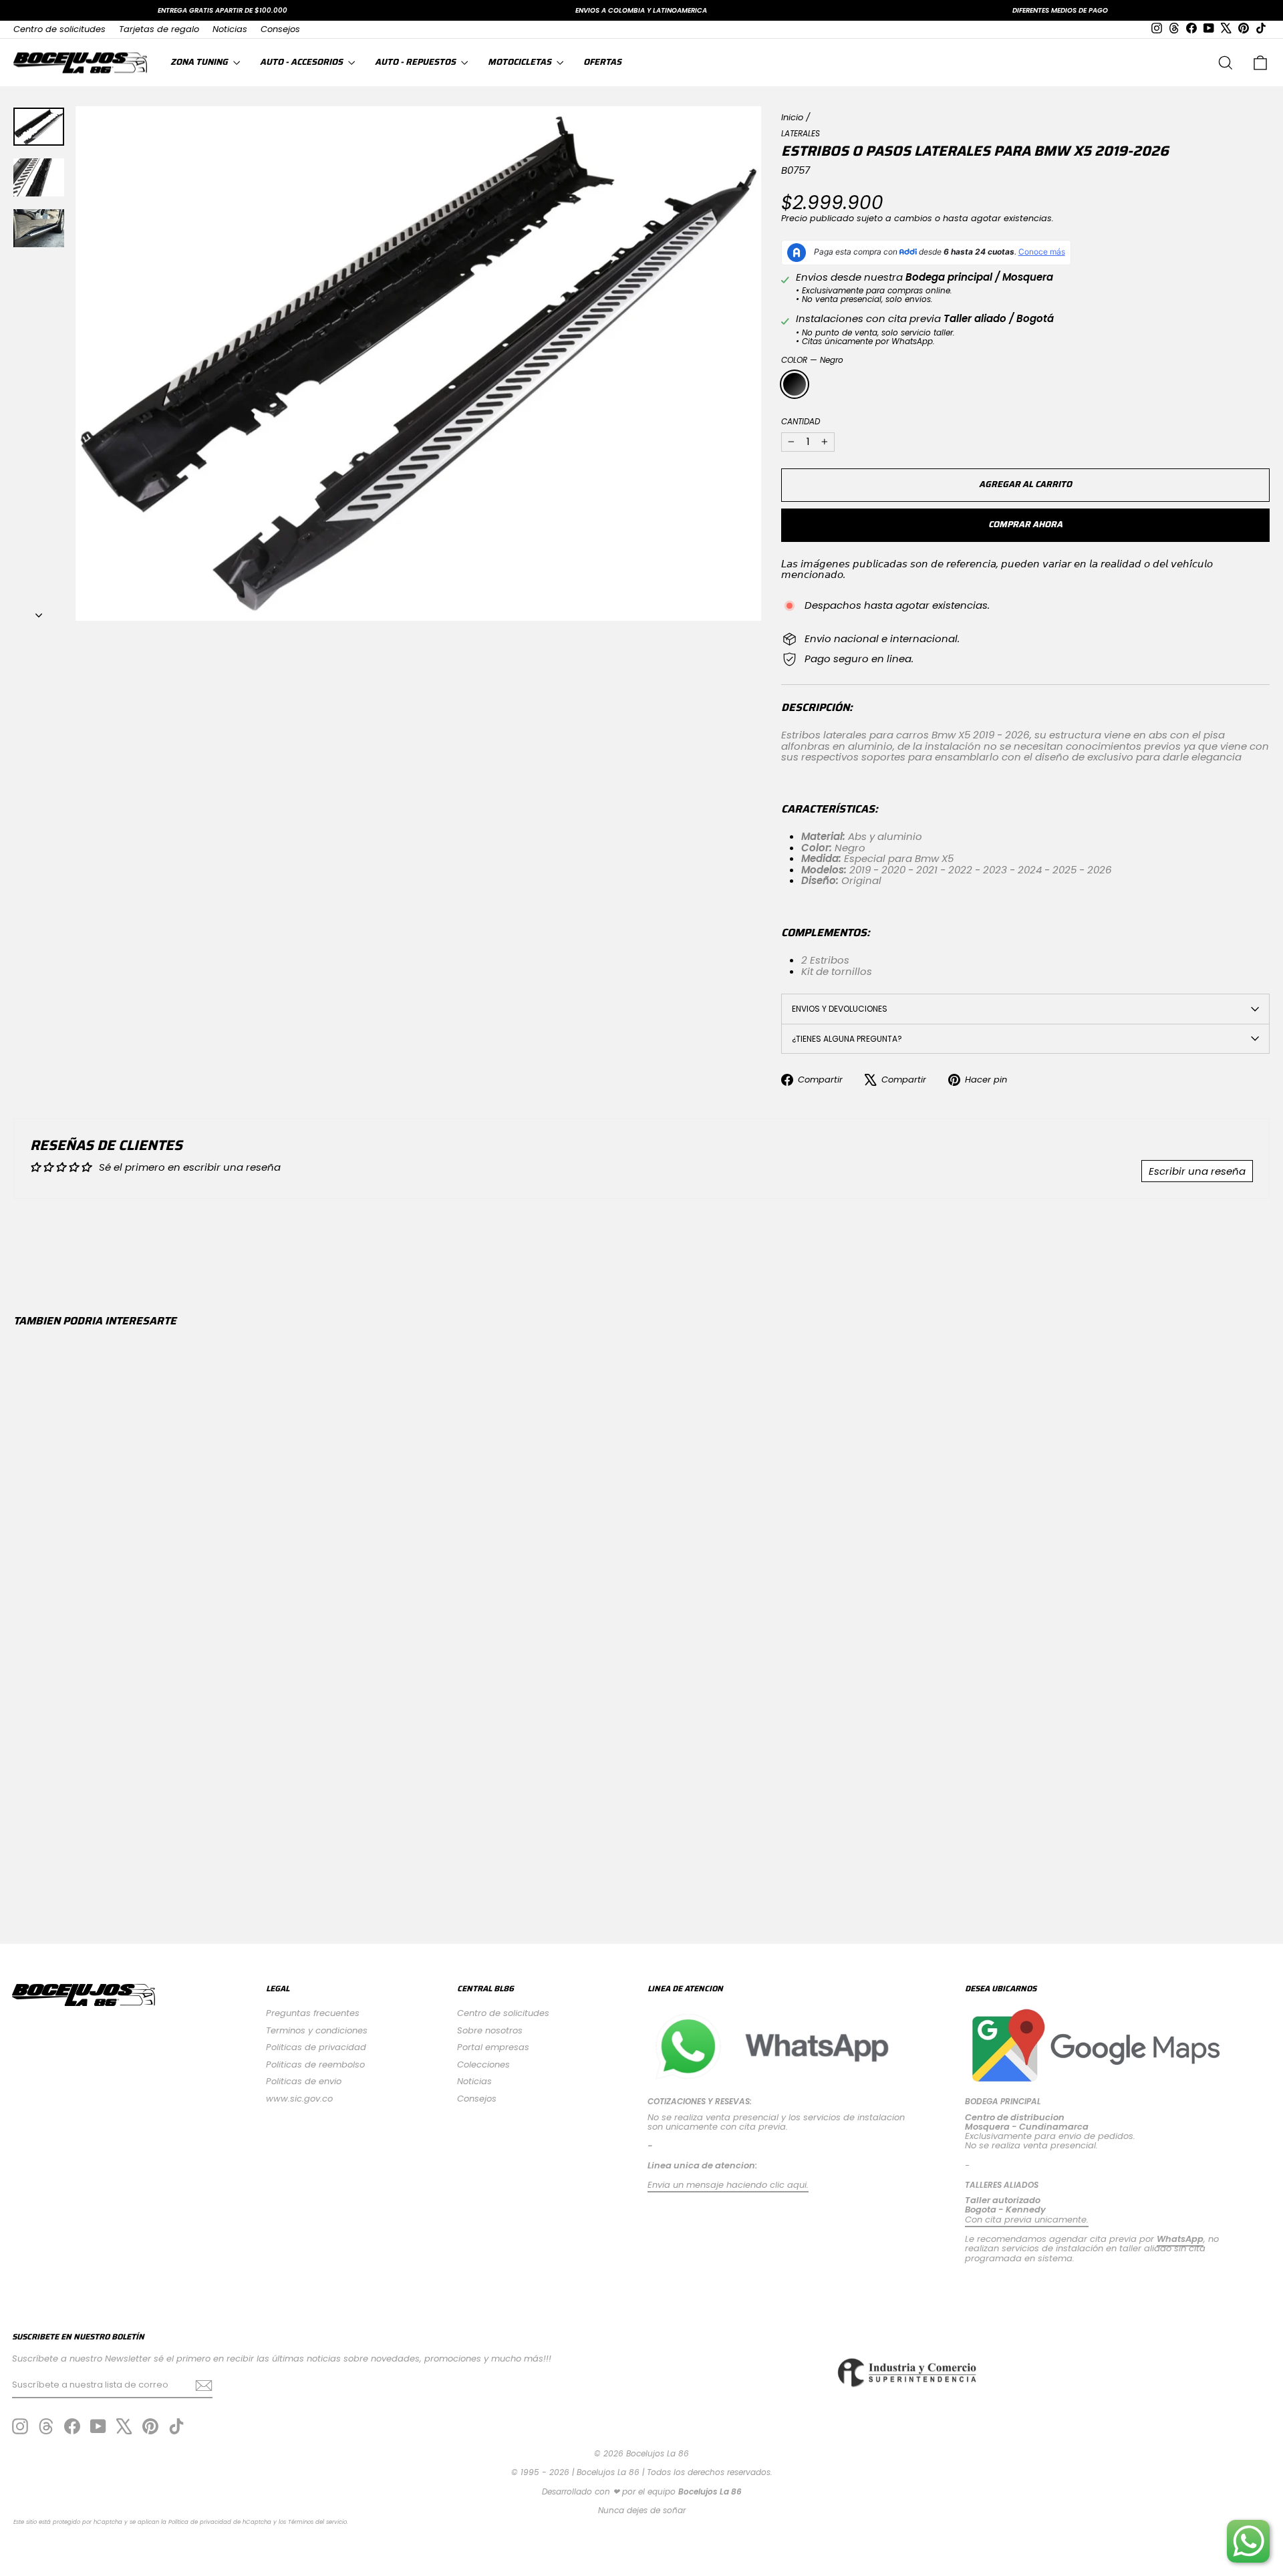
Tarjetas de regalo (159, 29)
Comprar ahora (1025, 524)
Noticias (230, 29)
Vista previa (164, 1803)
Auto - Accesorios (302, 62)
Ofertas (602, 62)
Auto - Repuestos (416, 62)
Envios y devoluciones (840, 1009)
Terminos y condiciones (317, 2030)
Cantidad (801, 421)
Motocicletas (521, 62)
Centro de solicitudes (59, 29)
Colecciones (483, 2064)
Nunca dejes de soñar (642, 2510)
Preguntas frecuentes (313, 2013)
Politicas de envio (304, 2081)
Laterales (801, 133)
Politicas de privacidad (316, 2047)
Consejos (280, 29)
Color (812, 360)
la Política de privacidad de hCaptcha (217, 2522)
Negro (795, 384)
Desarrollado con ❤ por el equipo (642, 2491)
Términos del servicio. (318, 2522)
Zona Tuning (200, 62)
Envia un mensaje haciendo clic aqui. (728, 2185)
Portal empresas (493, 2047)
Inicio (792, 117)
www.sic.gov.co (299, 2099)
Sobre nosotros (490, 2030)
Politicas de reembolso (315, 2064)
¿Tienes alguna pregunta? (847, 1039)
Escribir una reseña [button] (1197, 1171)
